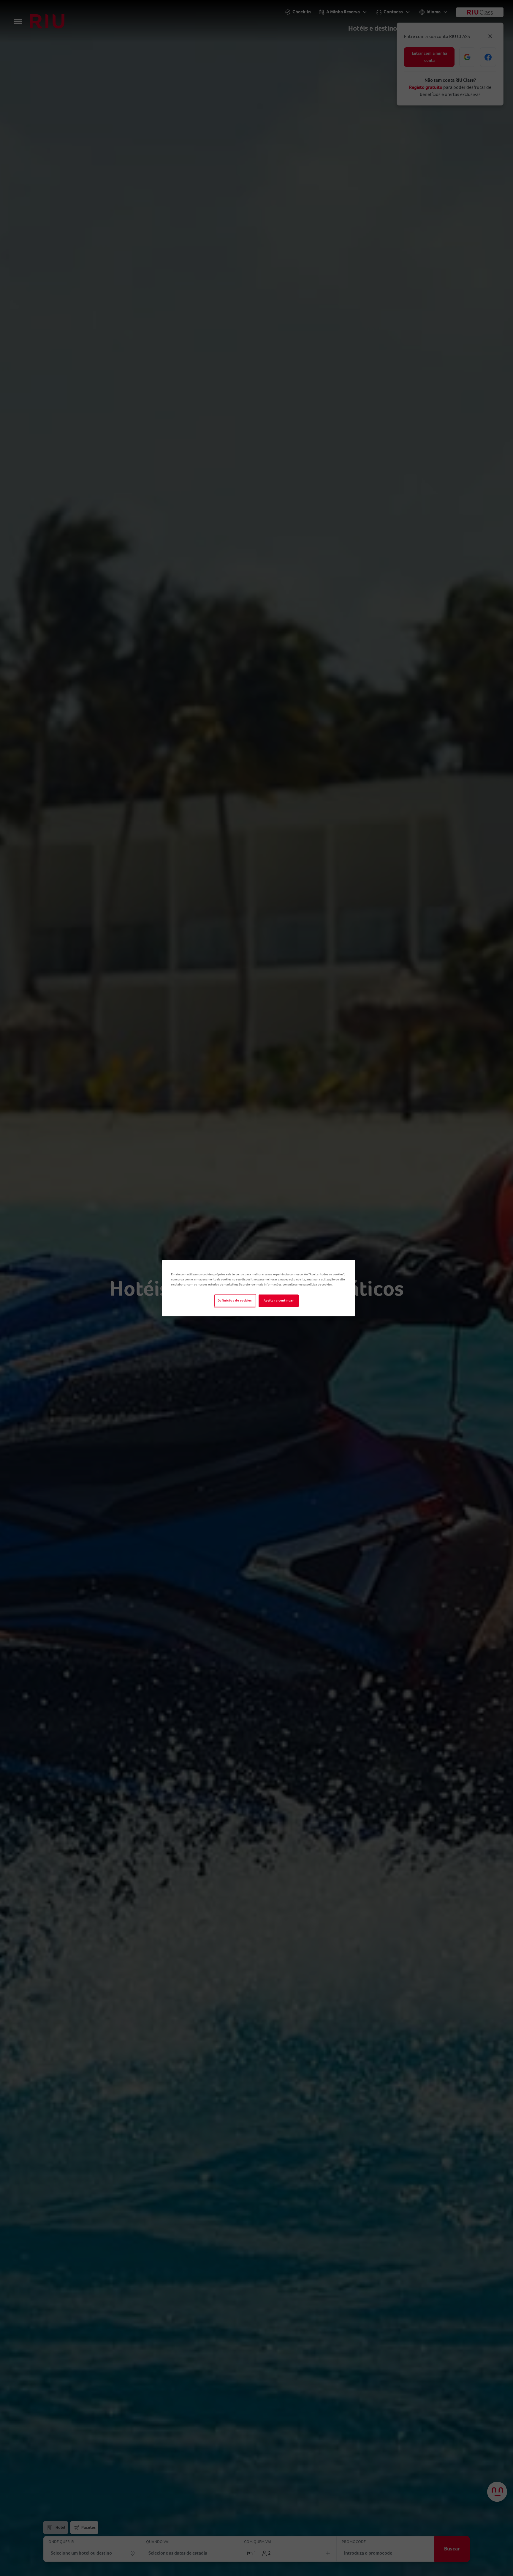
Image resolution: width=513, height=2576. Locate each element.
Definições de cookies (235, 1300)
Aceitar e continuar (279, 1300)
